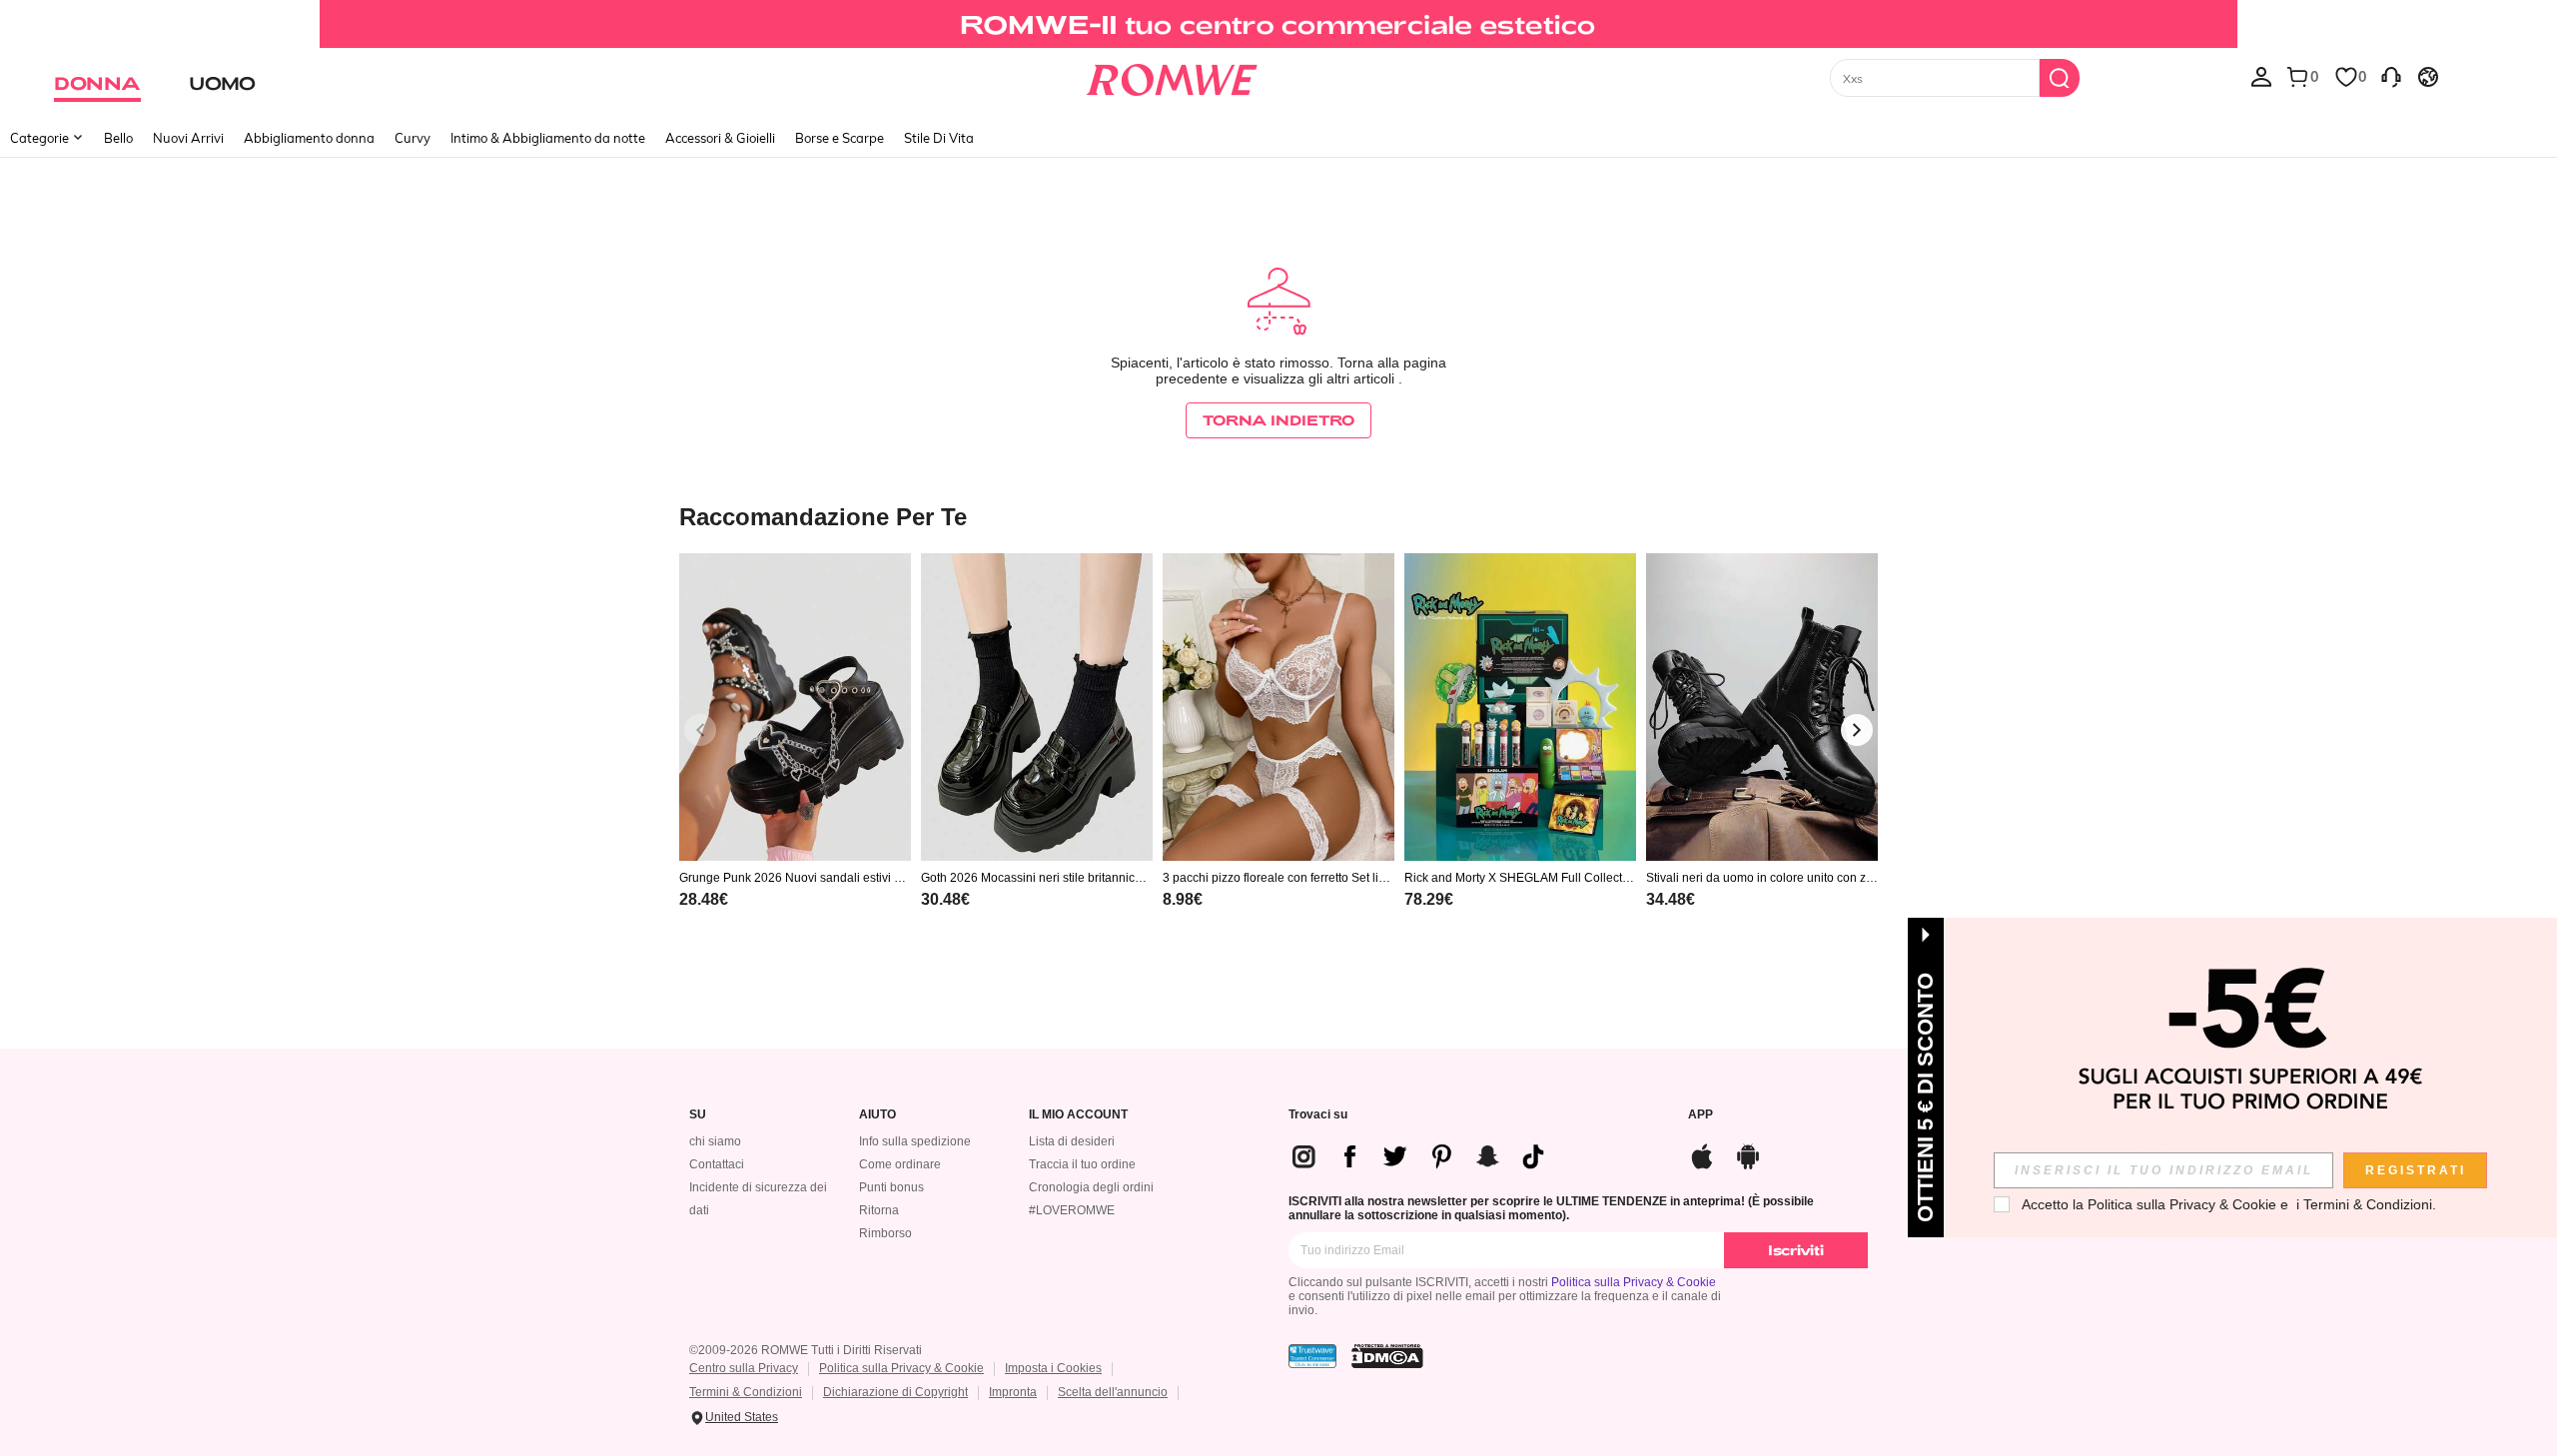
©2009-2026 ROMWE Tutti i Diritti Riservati (806, 1350)
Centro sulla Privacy (744, 1368)
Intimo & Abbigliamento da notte (548, 138)
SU (698, 1115)
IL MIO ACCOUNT (1078, 1115)
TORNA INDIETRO (1278, 420)
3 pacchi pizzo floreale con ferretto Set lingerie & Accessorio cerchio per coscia (1278, 878)
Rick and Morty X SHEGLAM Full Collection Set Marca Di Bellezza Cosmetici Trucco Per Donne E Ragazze (1518, 878)
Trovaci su (1318, 1115)
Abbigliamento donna (309, 138)
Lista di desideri (1072, 1141)
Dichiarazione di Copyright (895, 1392)
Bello (118, 138)
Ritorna (879, 1210)
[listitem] (795, 756)
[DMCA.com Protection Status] (1387, 1356)
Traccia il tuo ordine (1082, 1164)
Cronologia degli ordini (1091, 1187)
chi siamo (715, 1141)
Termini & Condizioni (746, 1392)
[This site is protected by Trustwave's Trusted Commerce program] (1312, 1356)
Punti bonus (891, 1187)
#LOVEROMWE (1072, 1210)
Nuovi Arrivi (188, 138)
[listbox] (2261, 76)
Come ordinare (900, 1164)
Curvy (413, 138)
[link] (1278, 24)
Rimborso (885, 1233)
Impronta (1013, 1392)
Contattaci (717, 1164)
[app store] (1702, 1154)
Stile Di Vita (939, 138)
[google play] (1748, 1154)
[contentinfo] (704, 899)
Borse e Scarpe (840, 138)
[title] (1278, 516)
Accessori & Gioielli (720, 138)
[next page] (1857, 730)
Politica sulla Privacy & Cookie (1634, 1282)
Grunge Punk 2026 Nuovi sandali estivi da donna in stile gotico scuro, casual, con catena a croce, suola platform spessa (794, 878)
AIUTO (877, 1115)
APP (1701, 1115)
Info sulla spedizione (915, 1141)
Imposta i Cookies (1053, 1368)
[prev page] (700, 730)
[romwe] (1171, 76)
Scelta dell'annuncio (1113, 1392)
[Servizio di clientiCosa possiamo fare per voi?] (2391, 76)
